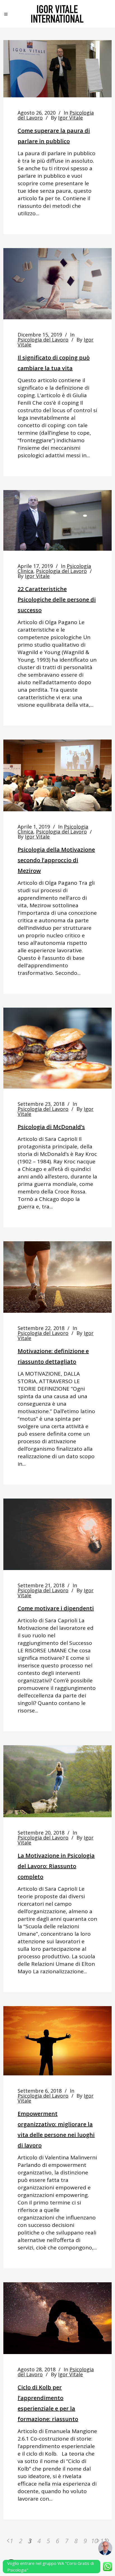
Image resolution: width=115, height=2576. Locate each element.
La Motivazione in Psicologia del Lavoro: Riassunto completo (56, 1866)
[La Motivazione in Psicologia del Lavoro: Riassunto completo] (57, 1781)
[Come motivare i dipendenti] (57, 1534)
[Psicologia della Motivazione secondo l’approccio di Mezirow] (57, 775)
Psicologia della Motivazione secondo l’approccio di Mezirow (56, 860)
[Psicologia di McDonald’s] (57, 1048)
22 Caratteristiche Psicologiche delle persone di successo (57, 599)
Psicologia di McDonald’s (51, 1127)
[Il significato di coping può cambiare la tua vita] (57, 284)
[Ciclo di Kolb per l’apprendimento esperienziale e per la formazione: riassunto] (57, 2318)
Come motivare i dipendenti (56, 1608)
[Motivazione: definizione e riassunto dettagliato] (57, 1277)
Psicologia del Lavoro (43, 340)
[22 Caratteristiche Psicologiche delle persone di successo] (57, 520)
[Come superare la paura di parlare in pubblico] (57, 69)
